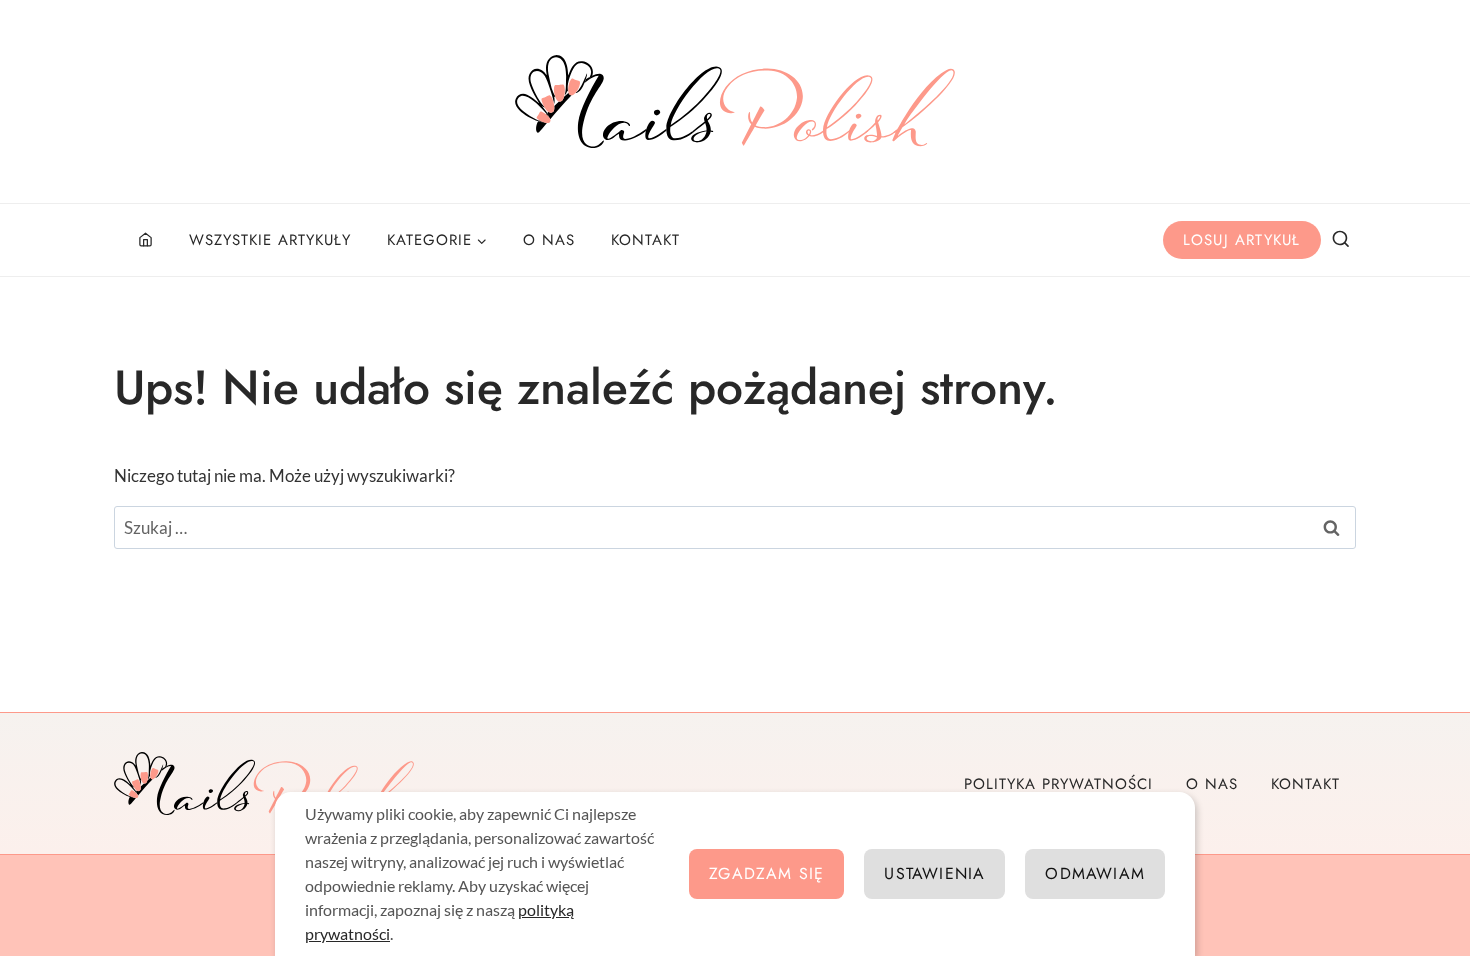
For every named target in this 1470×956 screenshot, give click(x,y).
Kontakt (645, 240)
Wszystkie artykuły (270, 240)
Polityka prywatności (1058, 784)
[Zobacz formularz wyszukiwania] (1341, 240)
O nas (549, 240)
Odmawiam (1095, 873)
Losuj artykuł (1242, 240)
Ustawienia (934, 873)
